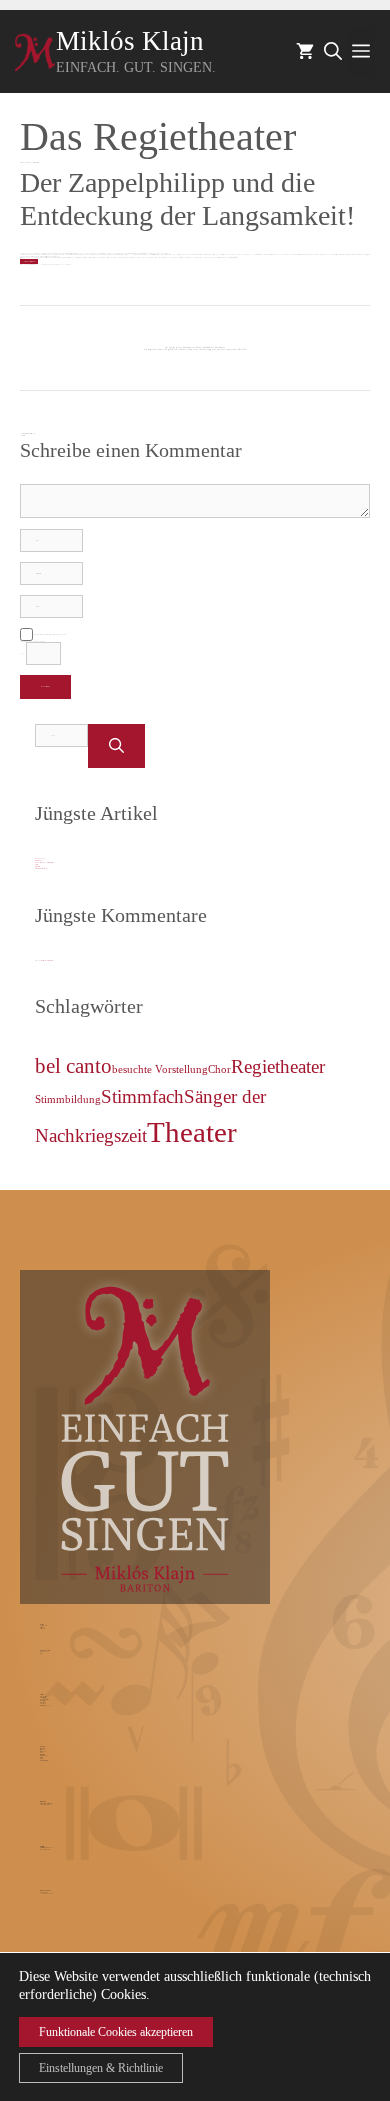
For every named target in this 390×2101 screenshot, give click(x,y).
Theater (192, 1132)
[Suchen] (116, 746)
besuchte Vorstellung (160, 1069)
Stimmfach (142, 1096)
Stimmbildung (68, 1099)
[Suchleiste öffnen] (333, 52)
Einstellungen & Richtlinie (101, 2068)
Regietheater (278, 1066)
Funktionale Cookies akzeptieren (116, 2032)
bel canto (73, 1066)
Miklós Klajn (130, 41)
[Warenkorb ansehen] (305, 52)
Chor (219, 1069)
